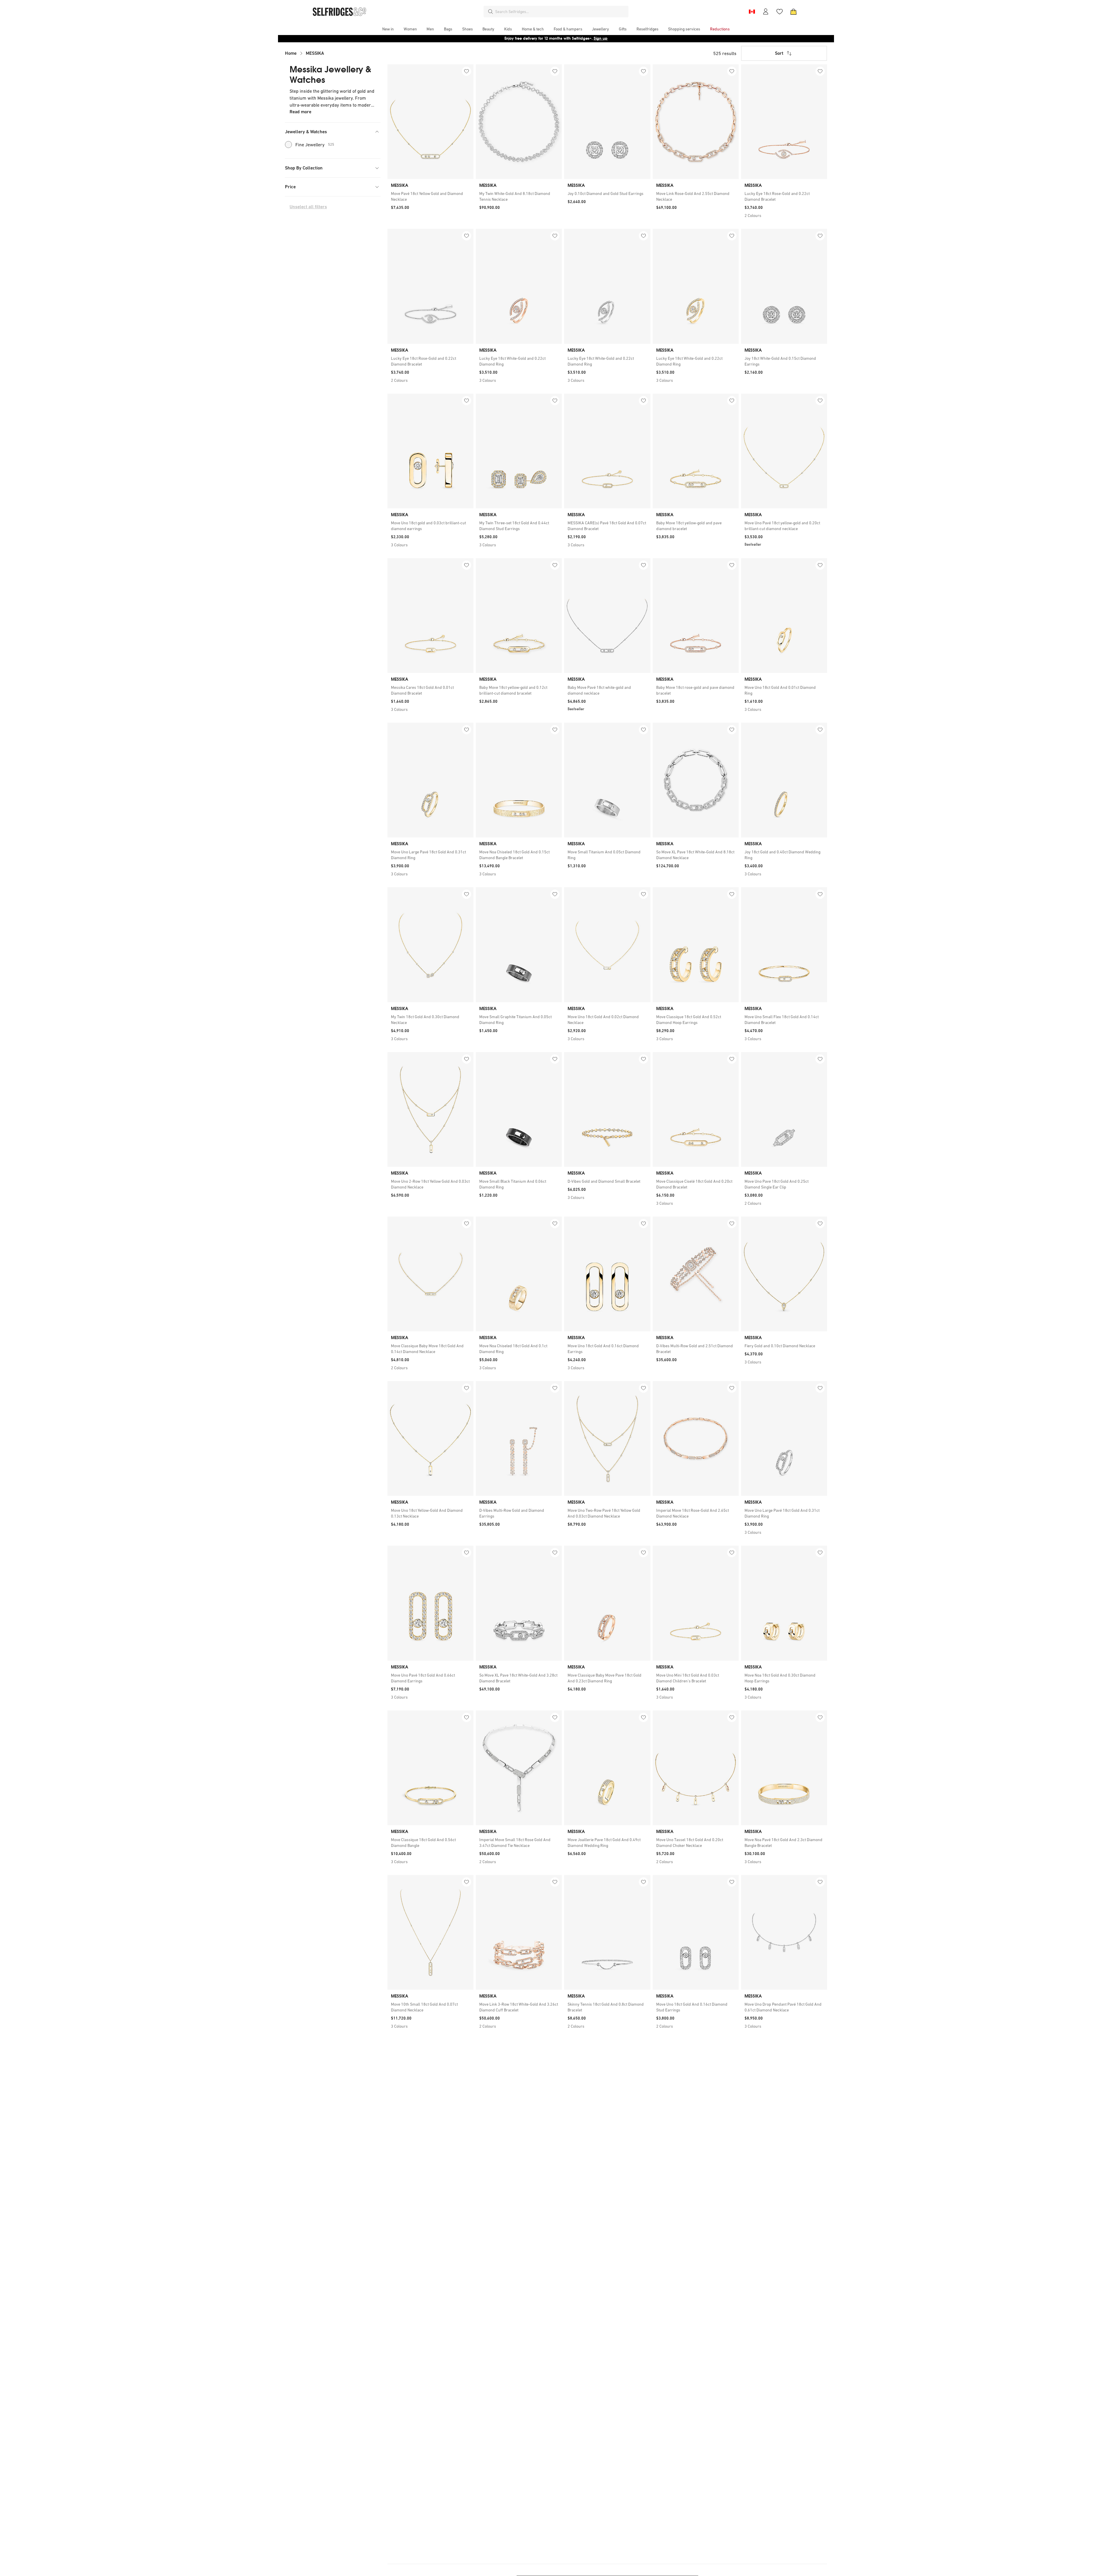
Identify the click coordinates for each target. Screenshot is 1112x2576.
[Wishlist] (780, 12)
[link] (430, 196)
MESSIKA (315, 53)
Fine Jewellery (315, 145)
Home (291, 53)
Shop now (593, 38)
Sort (779, 53)
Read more (300, 112)
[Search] (491, 12)
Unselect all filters (308, 207)
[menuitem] (388, 29)
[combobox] (561, 12)
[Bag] (793, 12)
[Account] (766, 12)
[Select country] (752, 12)
